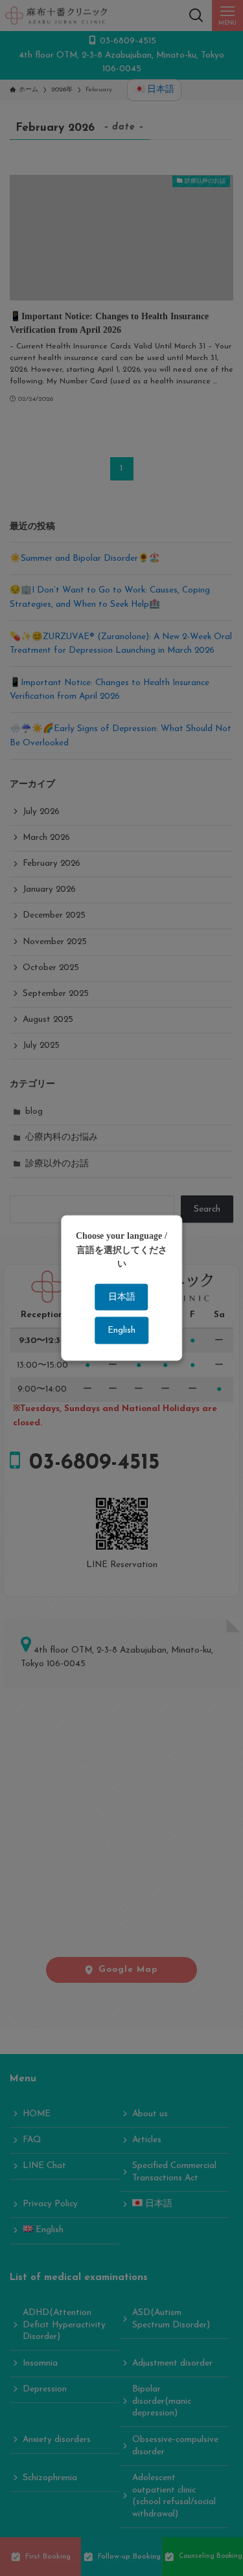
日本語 (122, 1297)
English (121, 1330)
